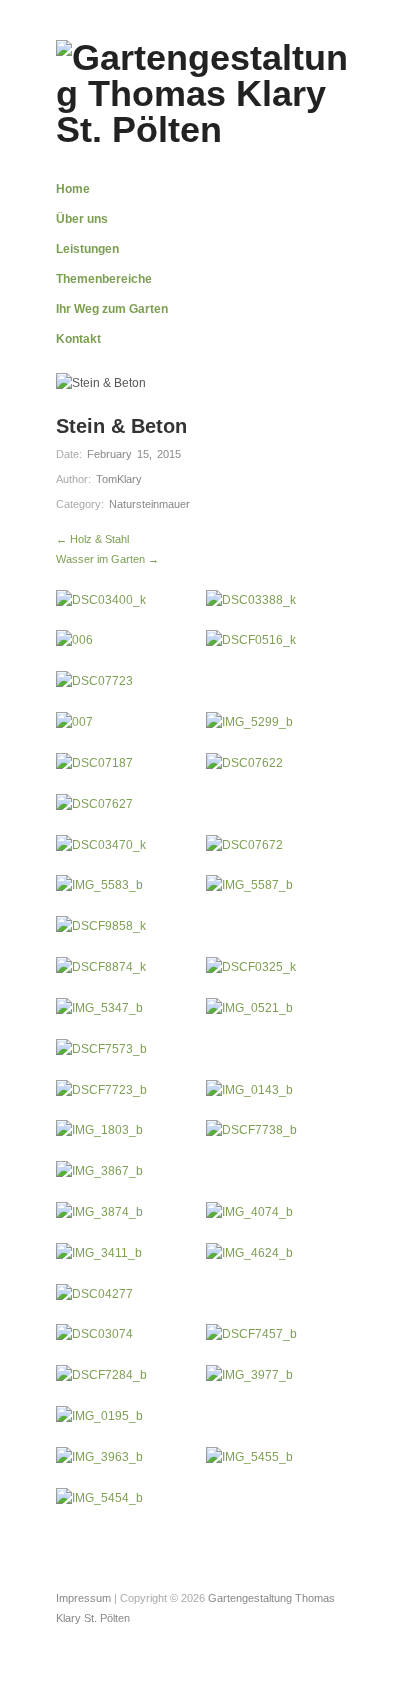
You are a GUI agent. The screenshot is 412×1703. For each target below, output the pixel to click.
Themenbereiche (104, 279)
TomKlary (119, 479)
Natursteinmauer (149, 504)
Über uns (82, 219)
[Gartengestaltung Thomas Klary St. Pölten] (206, 91)
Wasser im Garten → (107, 559)
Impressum (83, 1598)
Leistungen (87, 249)
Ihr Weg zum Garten (112, 309)
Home (73, 189)
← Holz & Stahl (92, 539)
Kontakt (78, 339)
